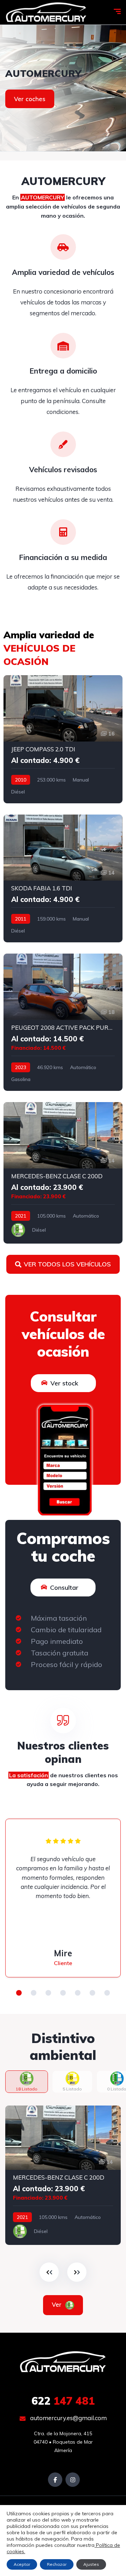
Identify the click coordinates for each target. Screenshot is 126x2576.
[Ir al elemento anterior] (49, 2272)
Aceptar (22, 2564)
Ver (58, 2304)
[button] (19, 1993)
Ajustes (91, 2564)
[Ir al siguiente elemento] (77, 2272)
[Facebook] (55, 2480)
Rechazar (57, 2564)
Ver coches (30, 99)
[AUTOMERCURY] (46, 12)
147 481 (63, 2401)
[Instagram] (73, 2480)
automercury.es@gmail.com (68, 2418)
